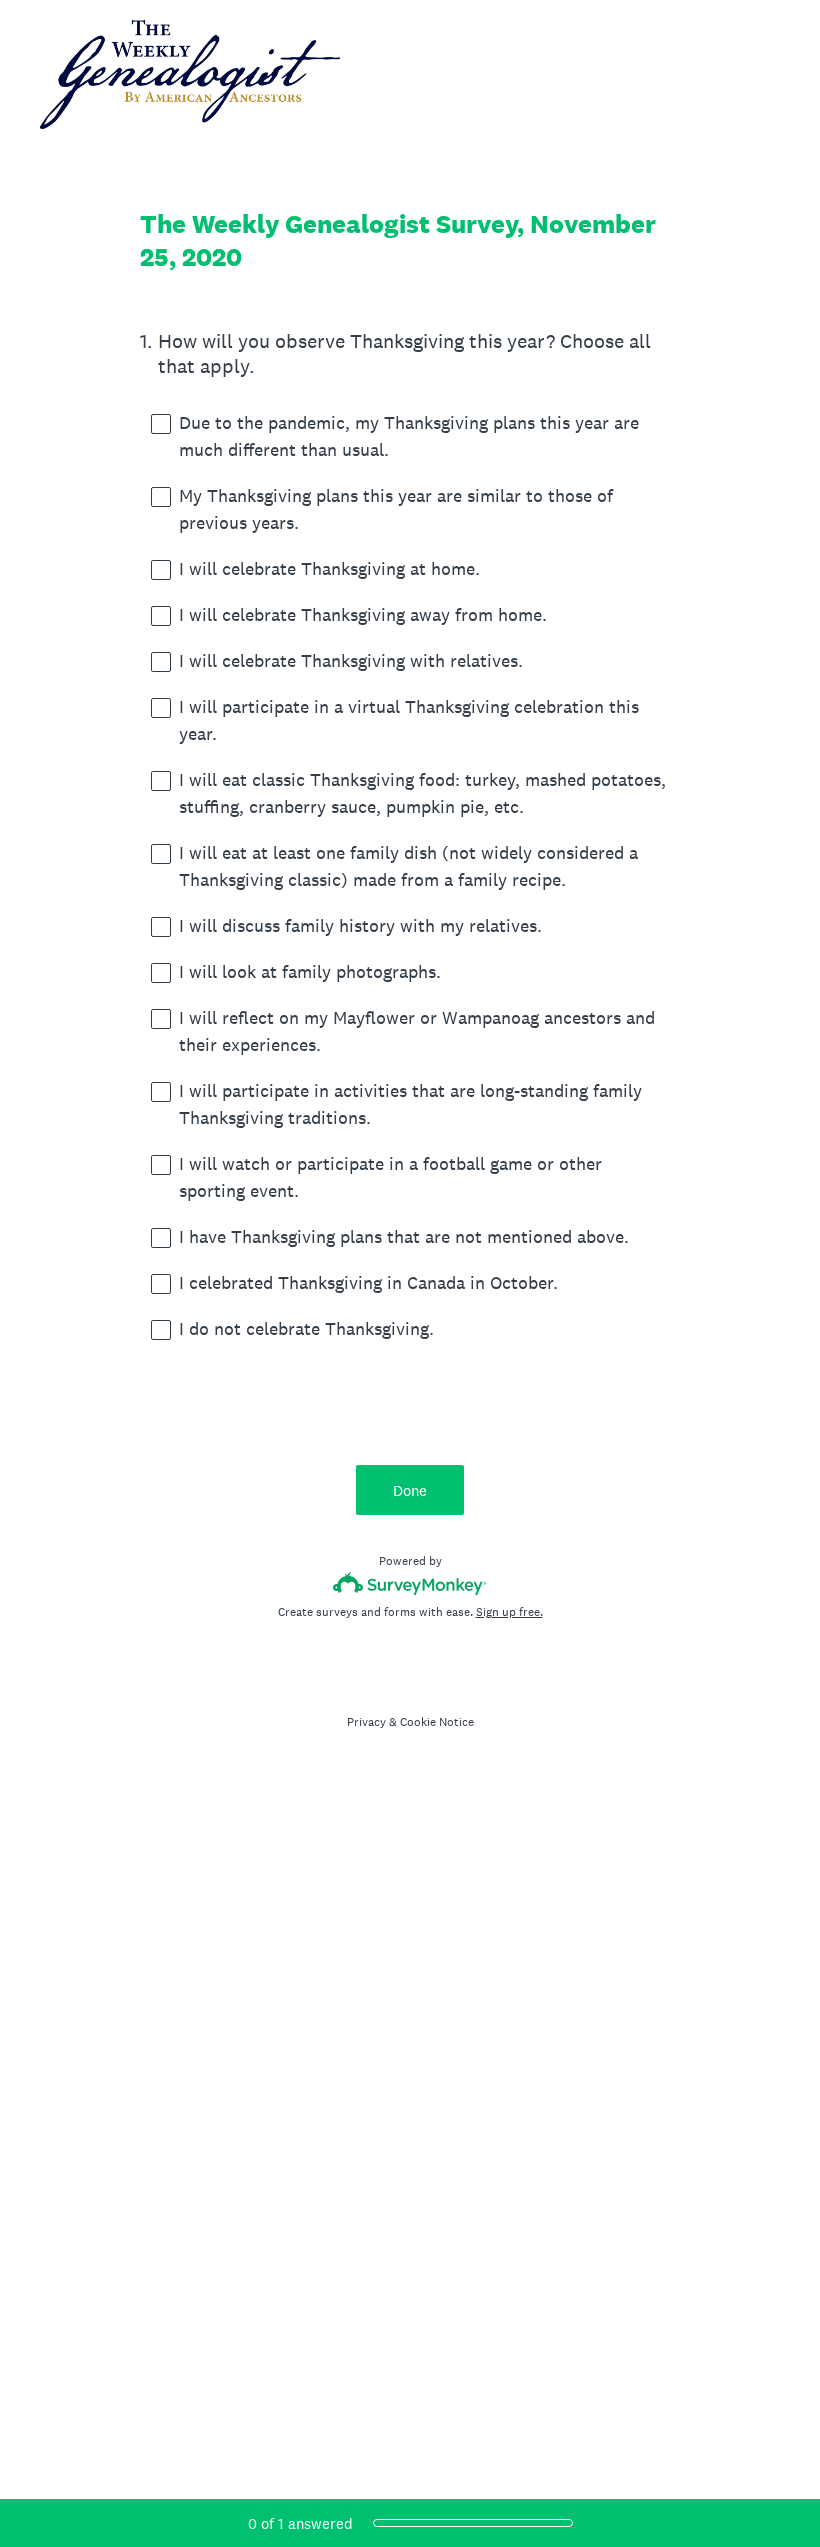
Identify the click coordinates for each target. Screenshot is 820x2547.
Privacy (366, 1722)
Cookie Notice (437, 1722)
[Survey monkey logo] (410, 1583)
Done (410, 1490)
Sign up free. (509, 1612)
